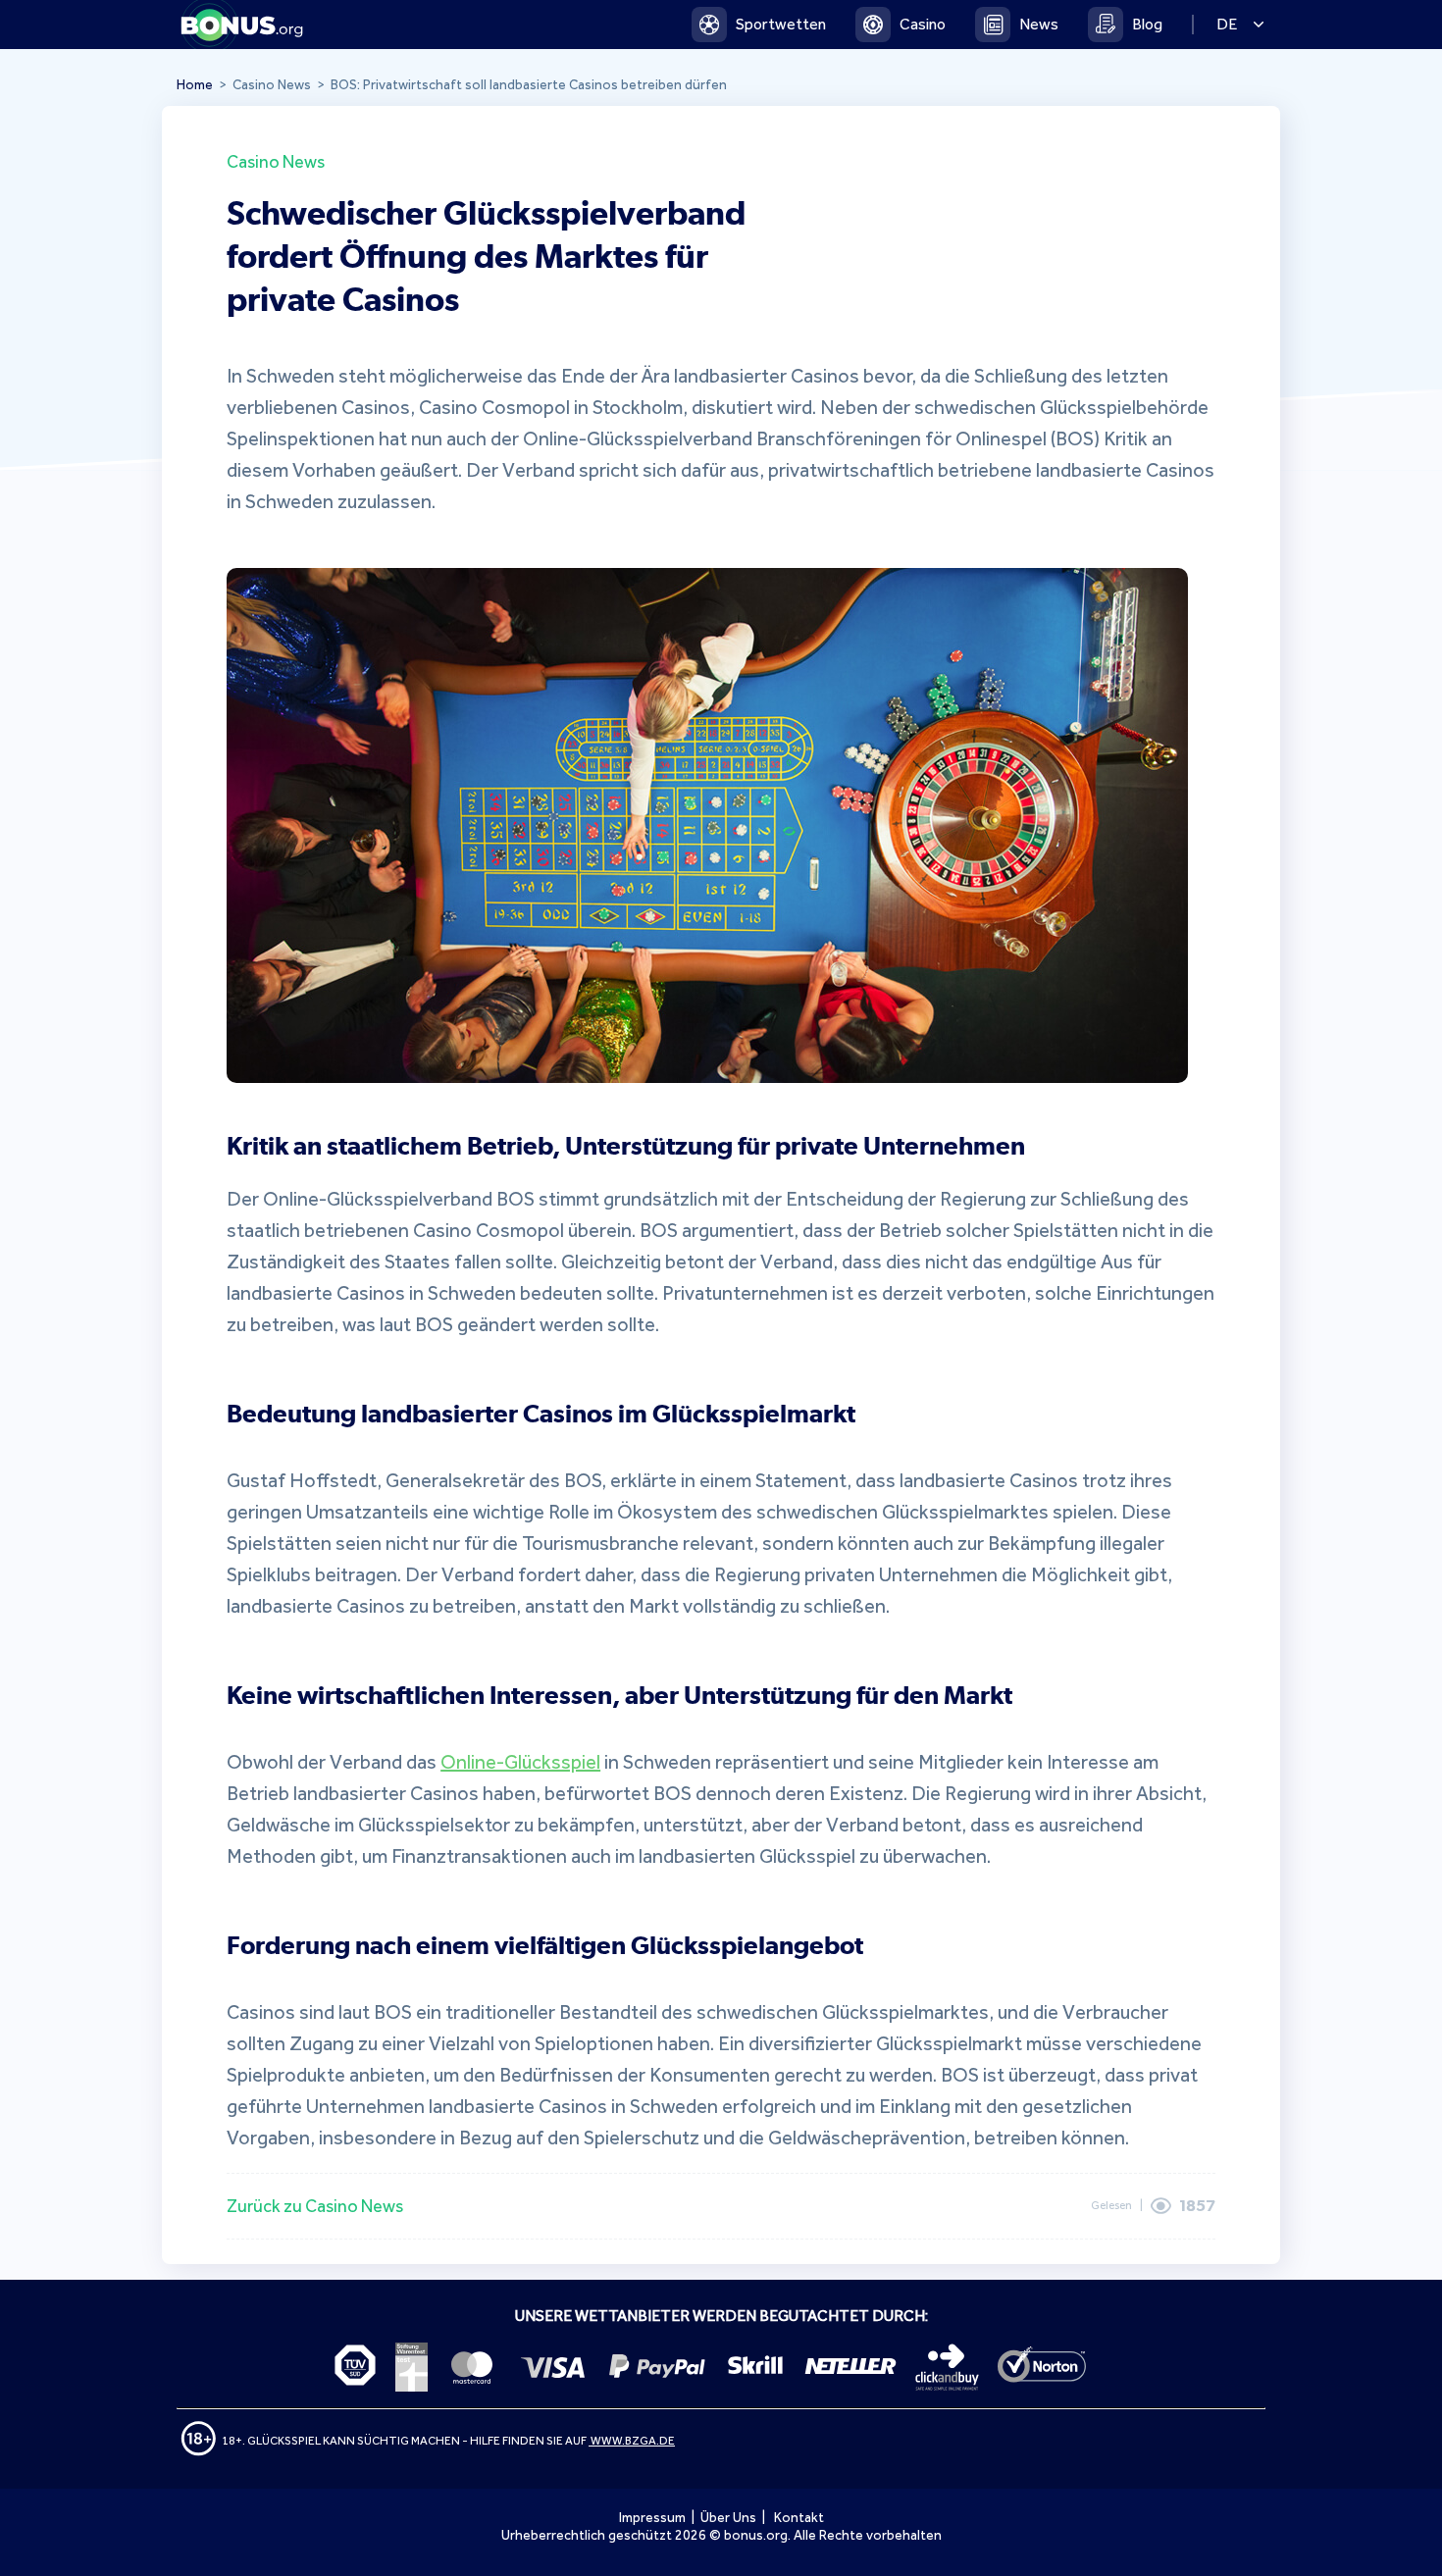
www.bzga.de (632, 2441)
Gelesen (1111, 2205)
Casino (923, 24)
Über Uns (728, 2518)
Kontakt (799, 2518)
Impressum (652, 2518)
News (1039, 24)
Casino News (276, 161)
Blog (1147, 24)
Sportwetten (781, 24)
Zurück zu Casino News (315, 2206)
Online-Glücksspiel (520, 1762)
